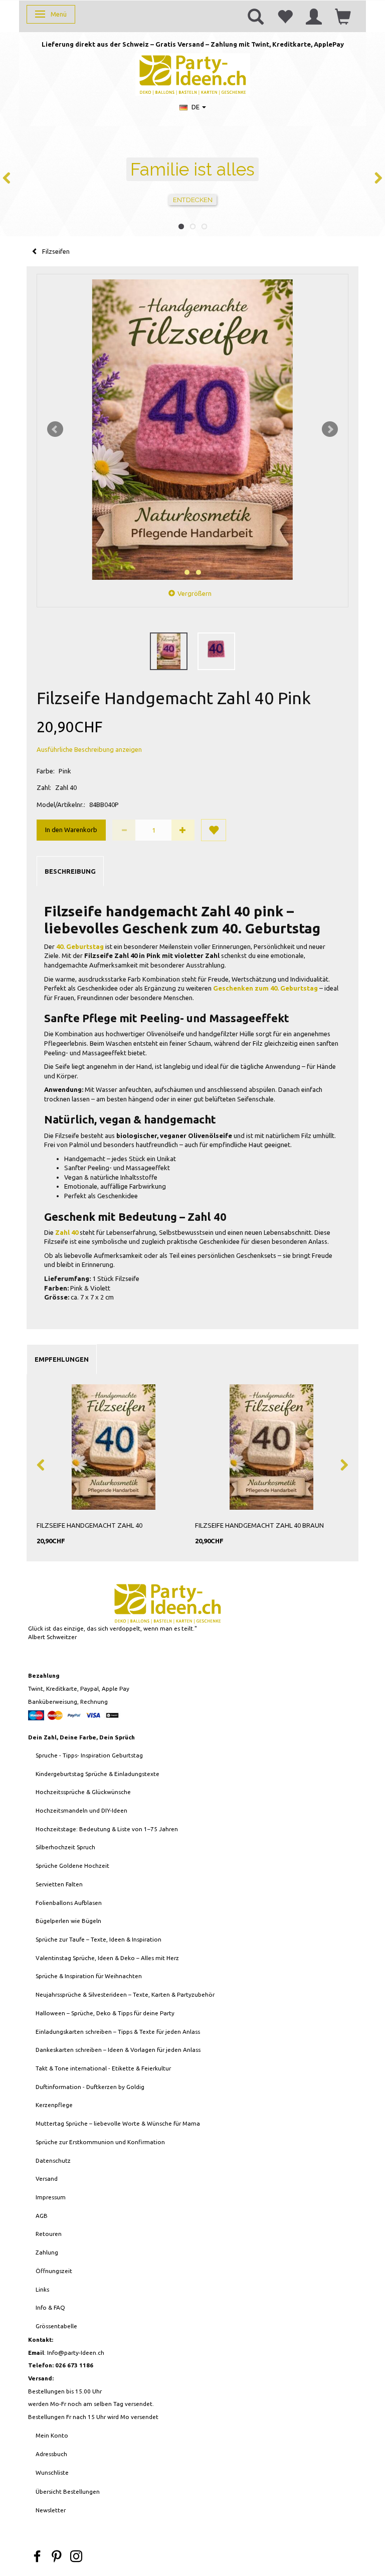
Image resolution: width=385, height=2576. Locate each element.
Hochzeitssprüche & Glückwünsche (83, 1792)
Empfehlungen (62, 1359)
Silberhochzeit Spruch (65, 1847)
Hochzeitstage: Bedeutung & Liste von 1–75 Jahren (107, 1829)
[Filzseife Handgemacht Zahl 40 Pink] (192, 430)
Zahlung (47, 2252)
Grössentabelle (56, 2326)
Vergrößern (195, 593)
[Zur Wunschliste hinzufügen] (214, 830)
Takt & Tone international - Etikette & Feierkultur (103, 2068)
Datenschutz (53, 2160)
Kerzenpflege (54, 2105)
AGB (42, 2216)
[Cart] (343, 16)
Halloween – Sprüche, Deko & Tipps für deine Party (105, 2013)
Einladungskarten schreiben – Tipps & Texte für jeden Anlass (118, 2032)
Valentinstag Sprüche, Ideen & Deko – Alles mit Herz (107, 1958)
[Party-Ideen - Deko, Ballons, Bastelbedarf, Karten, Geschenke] (193, 73)
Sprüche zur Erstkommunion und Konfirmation (100, 2142)
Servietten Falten (59, 1884)
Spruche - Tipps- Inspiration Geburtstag (89, 1755)
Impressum (51, 2197)
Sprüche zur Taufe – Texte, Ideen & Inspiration (99, 1939)
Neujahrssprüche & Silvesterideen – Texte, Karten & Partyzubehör (125, 1994)
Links (42, 2289)
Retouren (49, 2234)
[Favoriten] (285, 16)
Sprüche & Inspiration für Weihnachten (89, 1976)
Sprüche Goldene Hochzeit (72, 1866)
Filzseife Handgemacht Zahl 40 (89, 1525)
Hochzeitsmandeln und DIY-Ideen (81, 1810)
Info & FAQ (50, 2307)
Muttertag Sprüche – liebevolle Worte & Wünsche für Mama (118, 2123)
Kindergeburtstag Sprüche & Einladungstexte (98, 1774)
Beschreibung (70, 871)
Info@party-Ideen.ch (76, 2353)
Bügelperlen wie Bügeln (68, 1921)
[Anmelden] (314, 16)
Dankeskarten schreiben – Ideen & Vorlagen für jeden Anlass (118, 2050)
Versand (47, 2179)
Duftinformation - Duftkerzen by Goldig (90, 2087)
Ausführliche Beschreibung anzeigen (89, 749)
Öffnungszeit (54, 2271)
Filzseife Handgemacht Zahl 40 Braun (259, 1525)
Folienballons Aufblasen (69, 1903)
